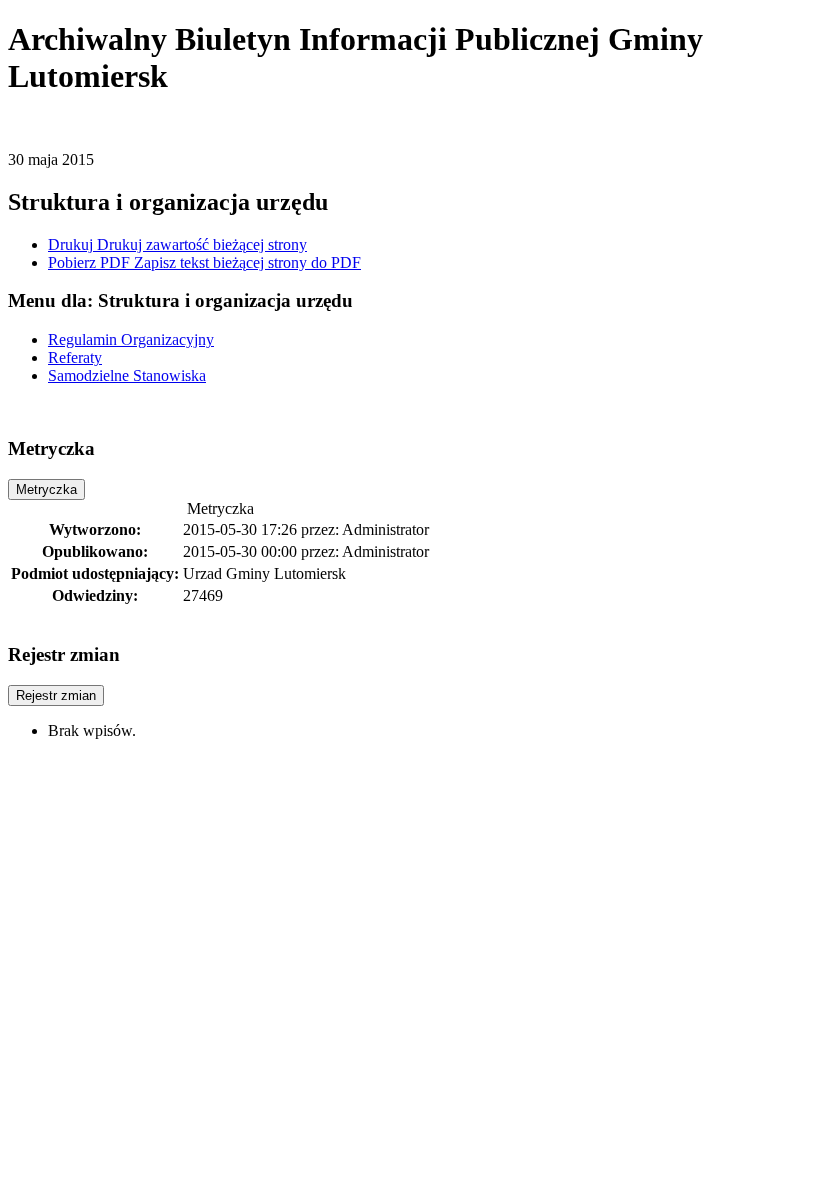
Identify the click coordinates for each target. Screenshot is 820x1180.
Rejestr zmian (56, 695)
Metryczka (46, 489)
